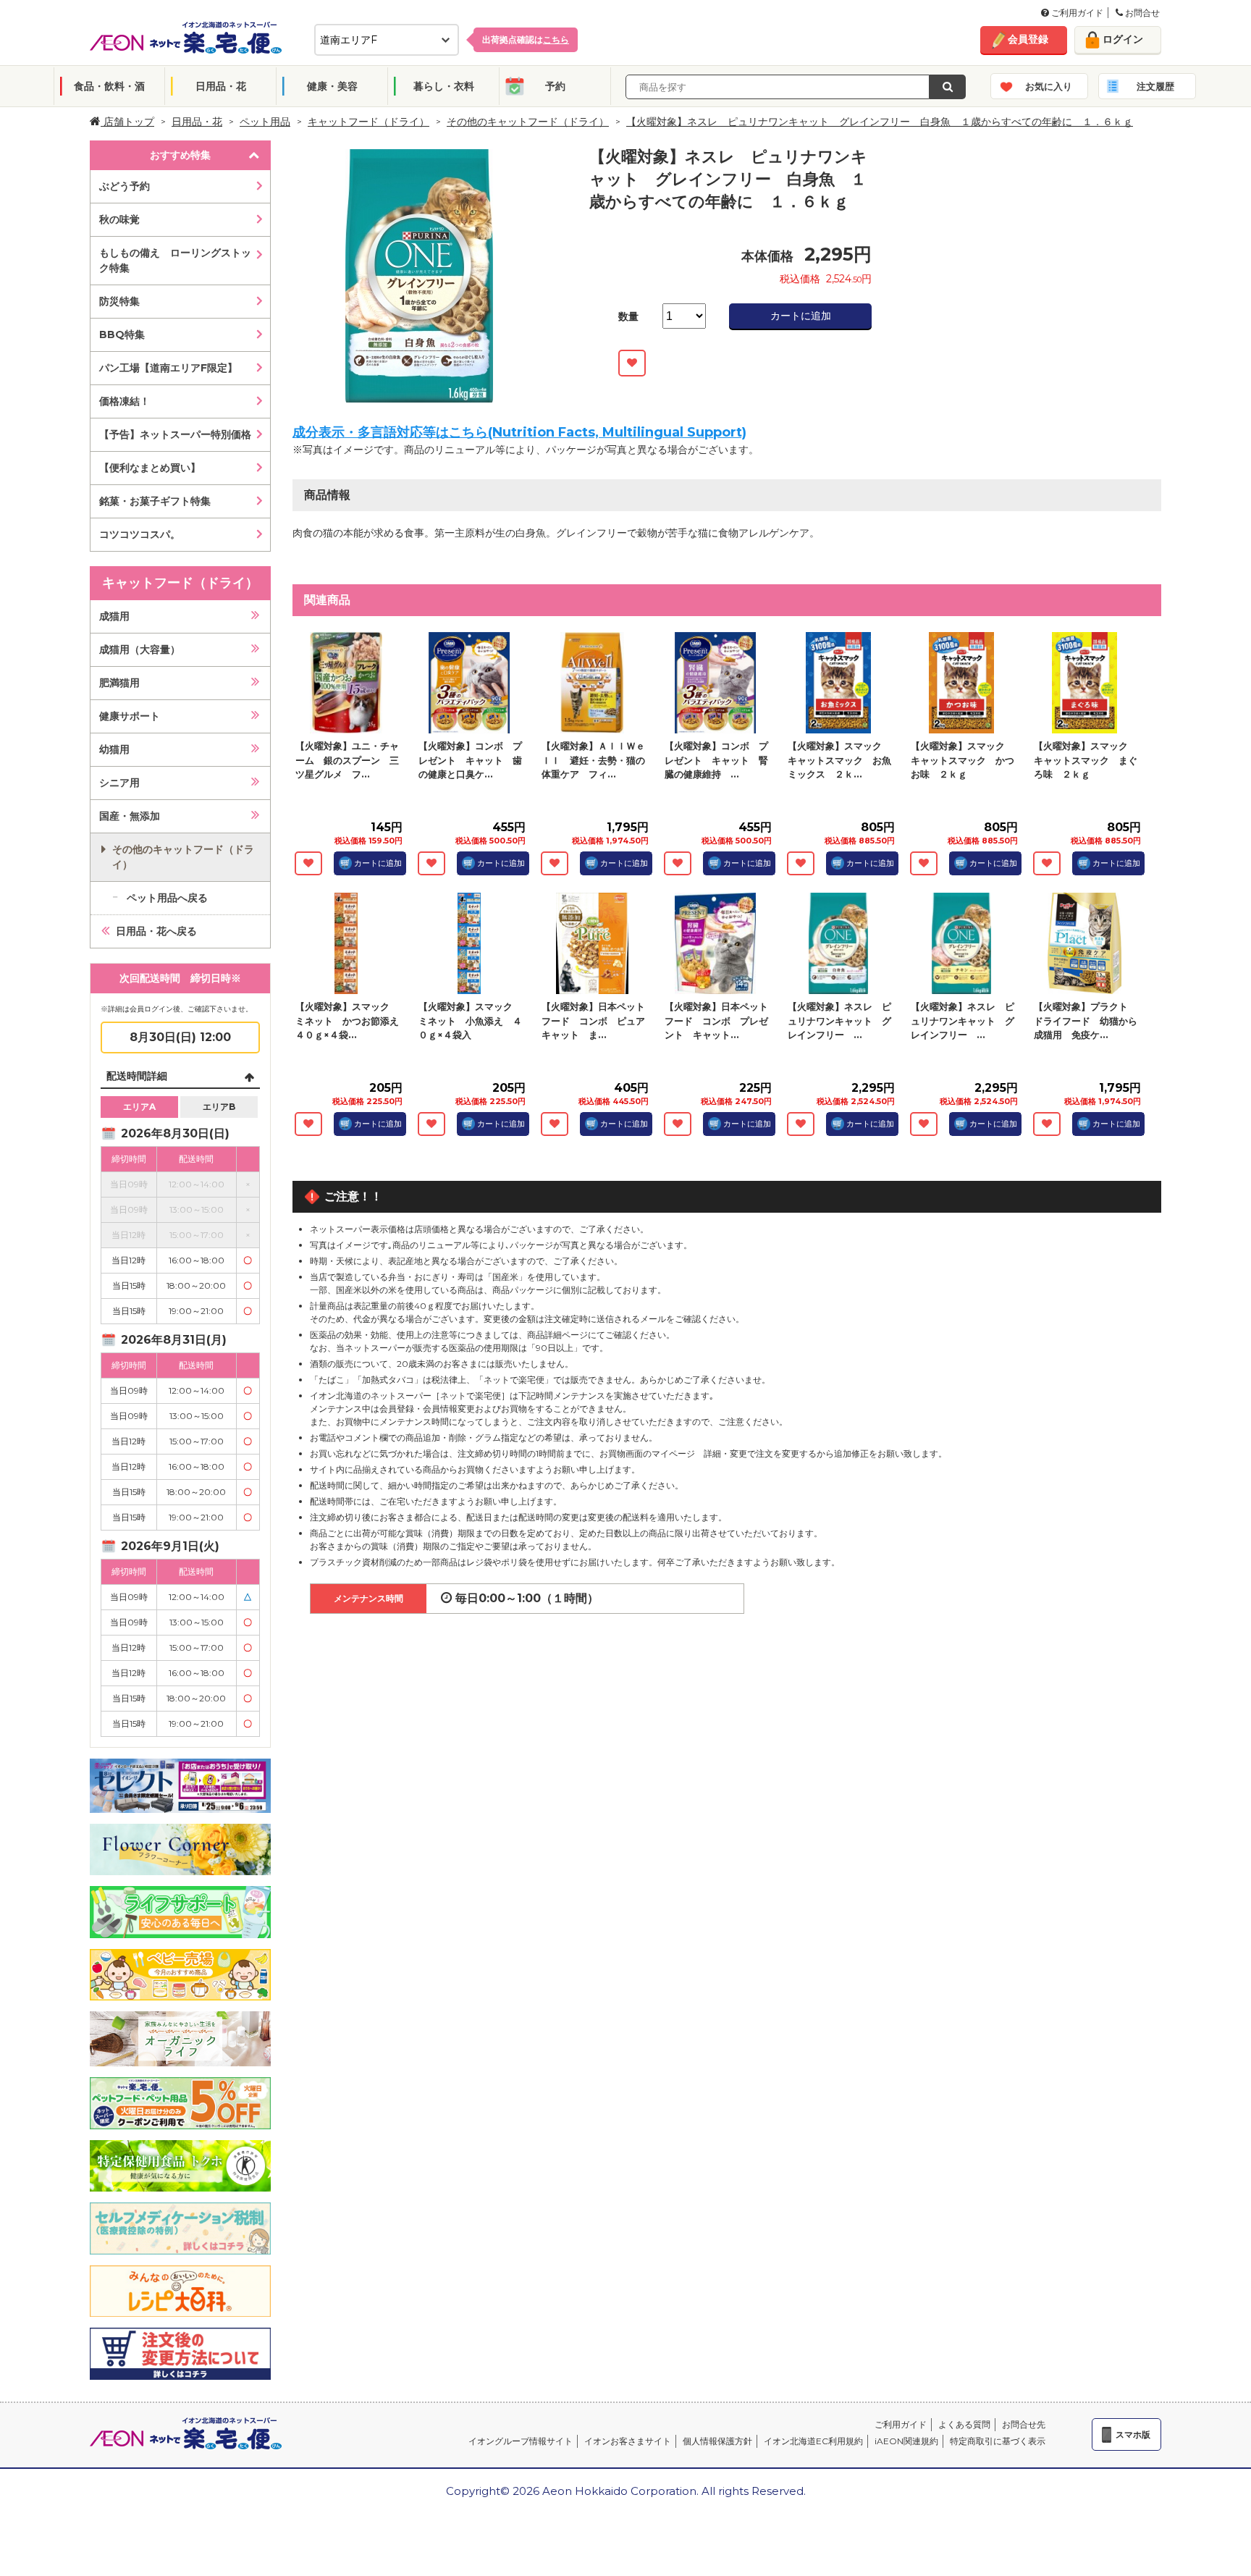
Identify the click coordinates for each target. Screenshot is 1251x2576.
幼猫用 (114, 749)
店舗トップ (127, 122)
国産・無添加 (130, 816)
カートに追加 (801, 316)
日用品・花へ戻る (156, 931)
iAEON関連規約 (906, 2441)
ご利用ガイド (1076, 13)
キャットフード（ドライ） (368, 122)
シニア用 (119, 783)
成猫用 (114, 616)
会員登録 (1028, 39)
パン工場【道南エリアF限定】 (168, 368)
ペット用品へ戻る (167, 898)
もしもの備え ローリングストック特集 (175, 260)
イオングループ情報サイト (521, 2441)
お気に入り (1049, 86)
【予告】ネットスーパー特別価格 (175, 434)
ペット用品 (265, 122)
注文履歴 (1155, 86)
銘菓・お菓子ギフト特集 (155, 501)
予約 (555, 86)
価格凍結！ (125, 401)
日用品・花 (221, 86)
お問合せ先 (1024, 2424)
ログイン (1123, 39)
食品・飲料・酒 (109, 86)
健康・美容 (332, 86)
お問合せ (1141, 13)
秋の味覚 (119, 219)
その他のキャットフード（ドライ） (528, 122)
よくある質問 (964, 2424)
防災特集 (119, 301)
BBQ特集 (122, 334)
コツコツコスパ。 (140, 534)
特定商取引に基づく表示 (998, 2441)
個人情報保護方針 (717, 2441)
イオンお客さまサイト (628, 2441)
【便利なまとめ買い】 (150, 468)
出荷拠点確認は (526, 39)
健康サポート (130, 716)
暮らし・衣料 (444, 86)
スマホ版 (1133, 2434)
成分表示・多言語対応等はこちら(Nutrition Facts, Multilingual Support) (519, 432)
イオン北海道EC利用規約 (813, 2441)
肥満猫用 (119, 683)
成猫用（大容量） (140, 649)
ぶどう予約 (125, 186)
